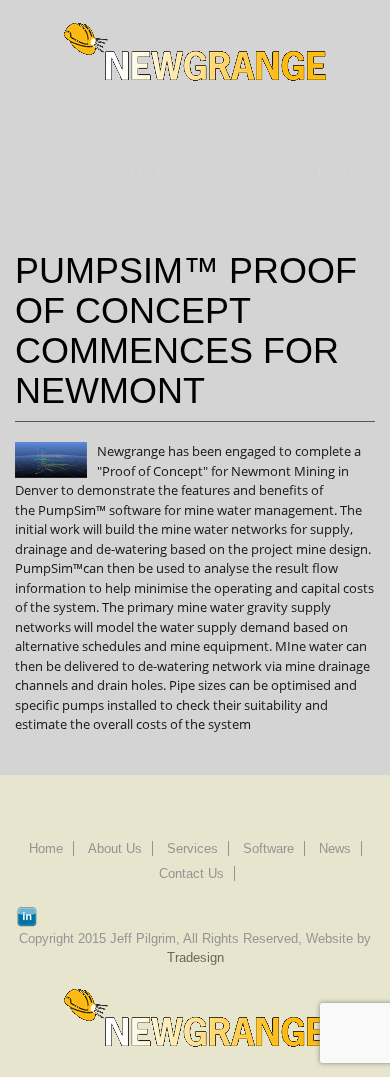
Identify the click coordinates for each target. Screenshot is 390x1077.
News (52, 198)
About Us (130, 174)
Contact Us (142, 198)
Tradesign (195, 957)
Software (326, 174)
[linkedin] (27, 913)
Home (52, 174)
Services (226, 174)
